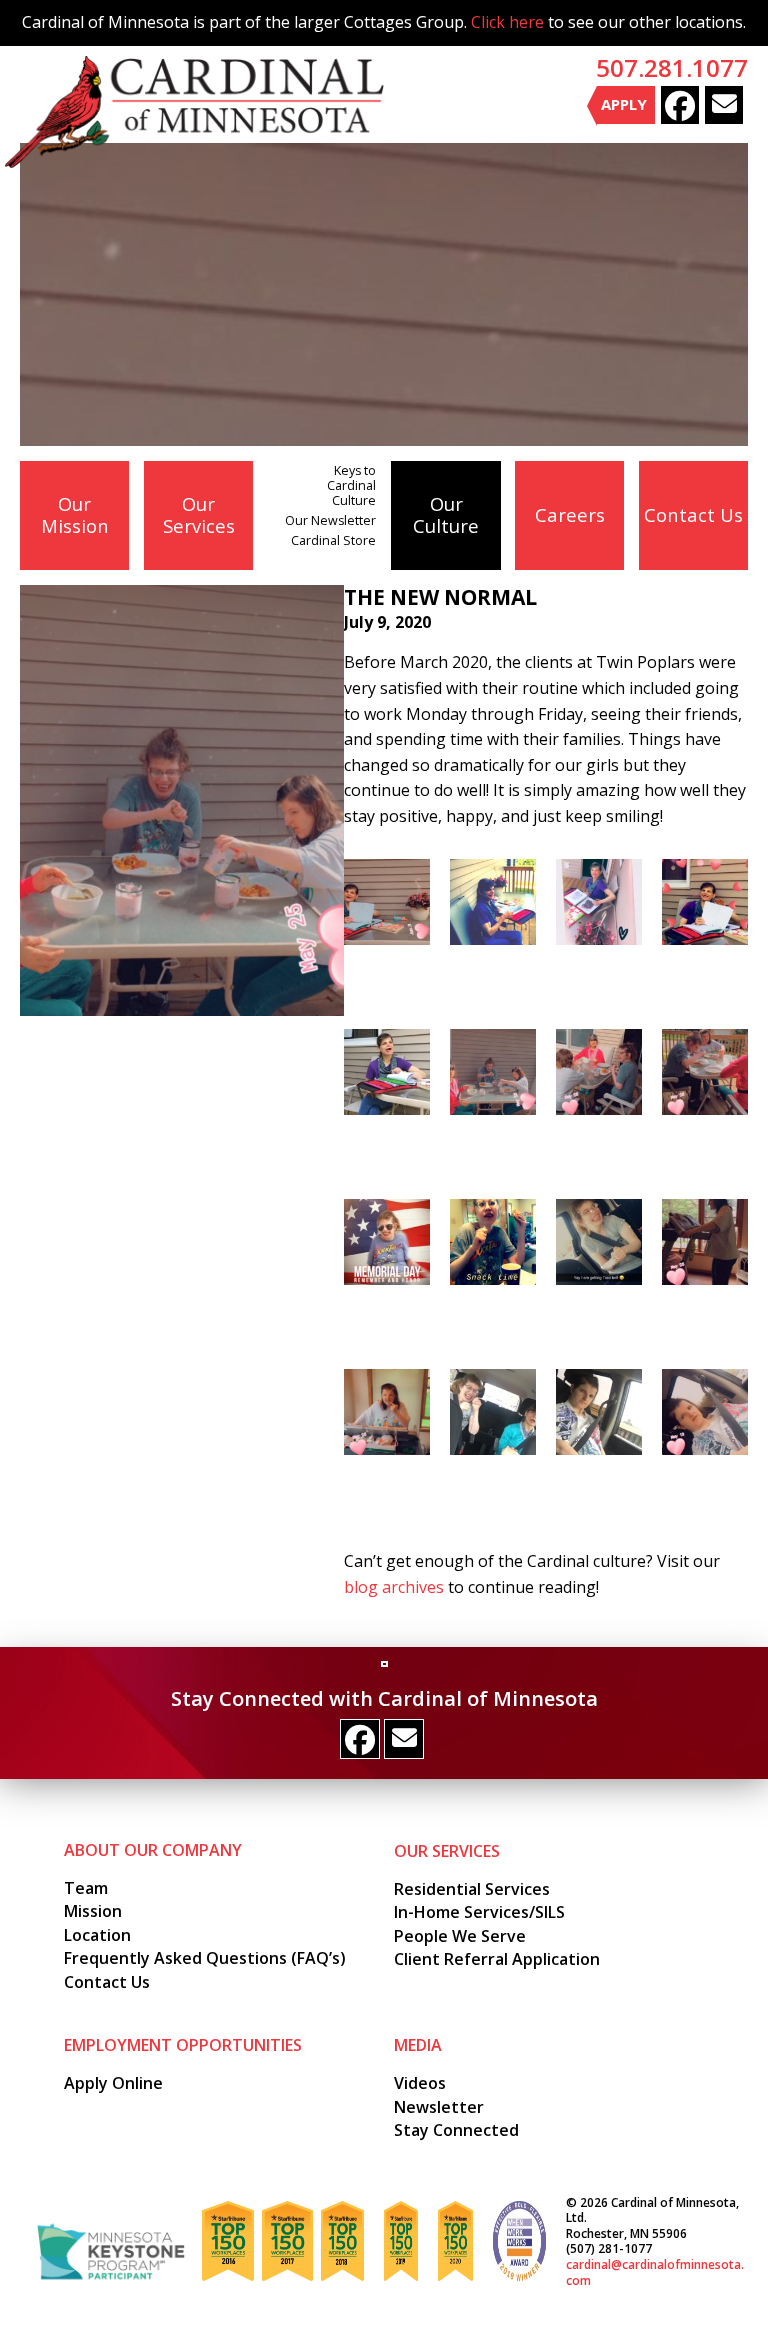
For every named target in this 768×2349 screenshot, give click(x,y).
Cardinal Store (333, 540)
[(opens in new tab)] (111, 2250)
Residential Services (472, 1889)
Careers (570, 514)
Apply (624, 104)
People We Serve (460, 1936)
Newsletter (439, 2107)
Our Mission (75, 514)
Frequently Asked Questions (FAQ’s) (205, 1958)
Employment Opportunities (183, 2045)
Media (418, 2045)
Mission (93, 1911)
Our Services (199, 514)
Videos (420, 2083)
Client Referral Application (497, 1959)
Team (86, 1888)
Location (97, 1935)
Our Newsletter (330, 520)
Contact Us (693, 514)
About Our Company (153, 1850)
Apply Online (113, 2083)
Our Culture (446, 514)
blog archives (394, 1587)
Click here (507, 22)
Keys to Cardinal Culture (351, 485)
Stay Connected (456, 2130)
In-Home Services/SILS (479, 1912)
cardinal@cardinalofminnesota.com (655, 2272)
